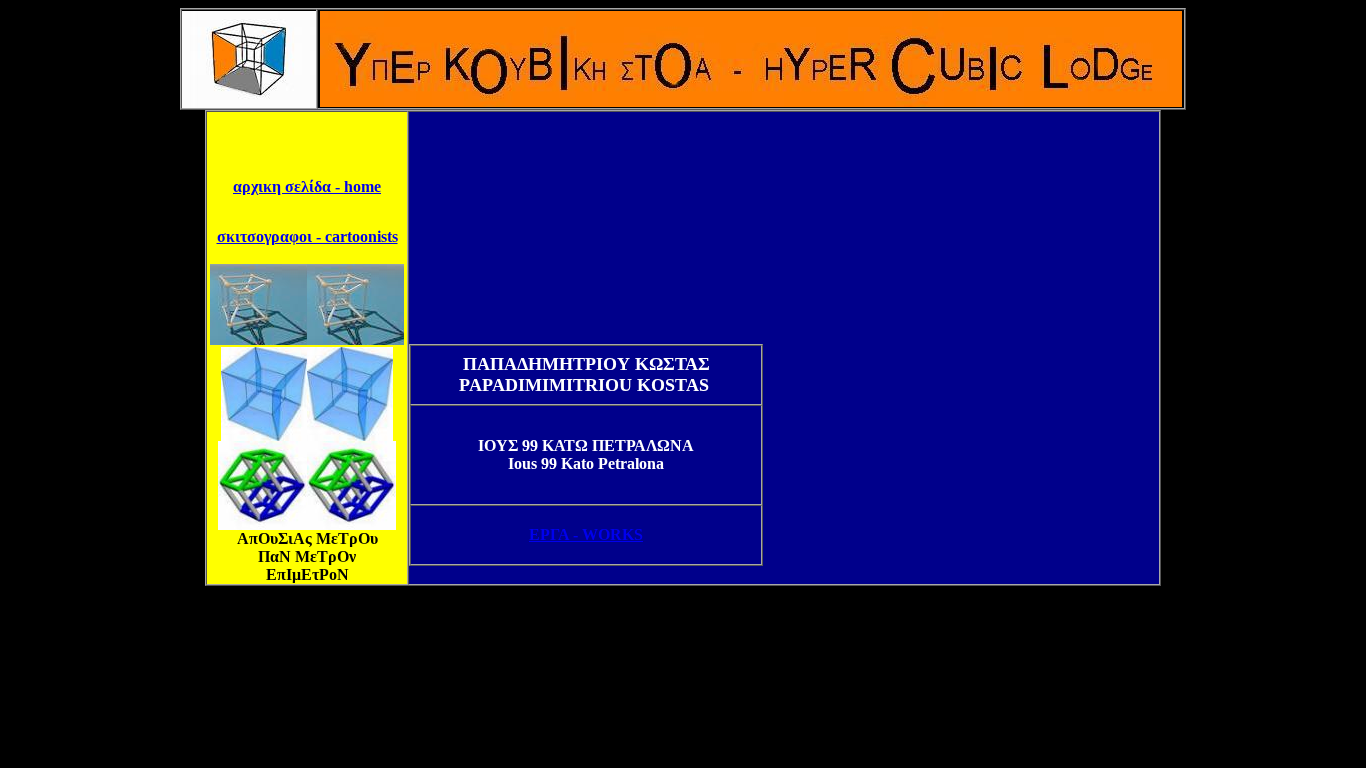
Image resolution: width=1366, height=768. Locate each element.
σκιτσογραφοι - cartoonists (307, 236)
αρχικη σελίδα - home (307, 186)
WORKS (586, 534)
